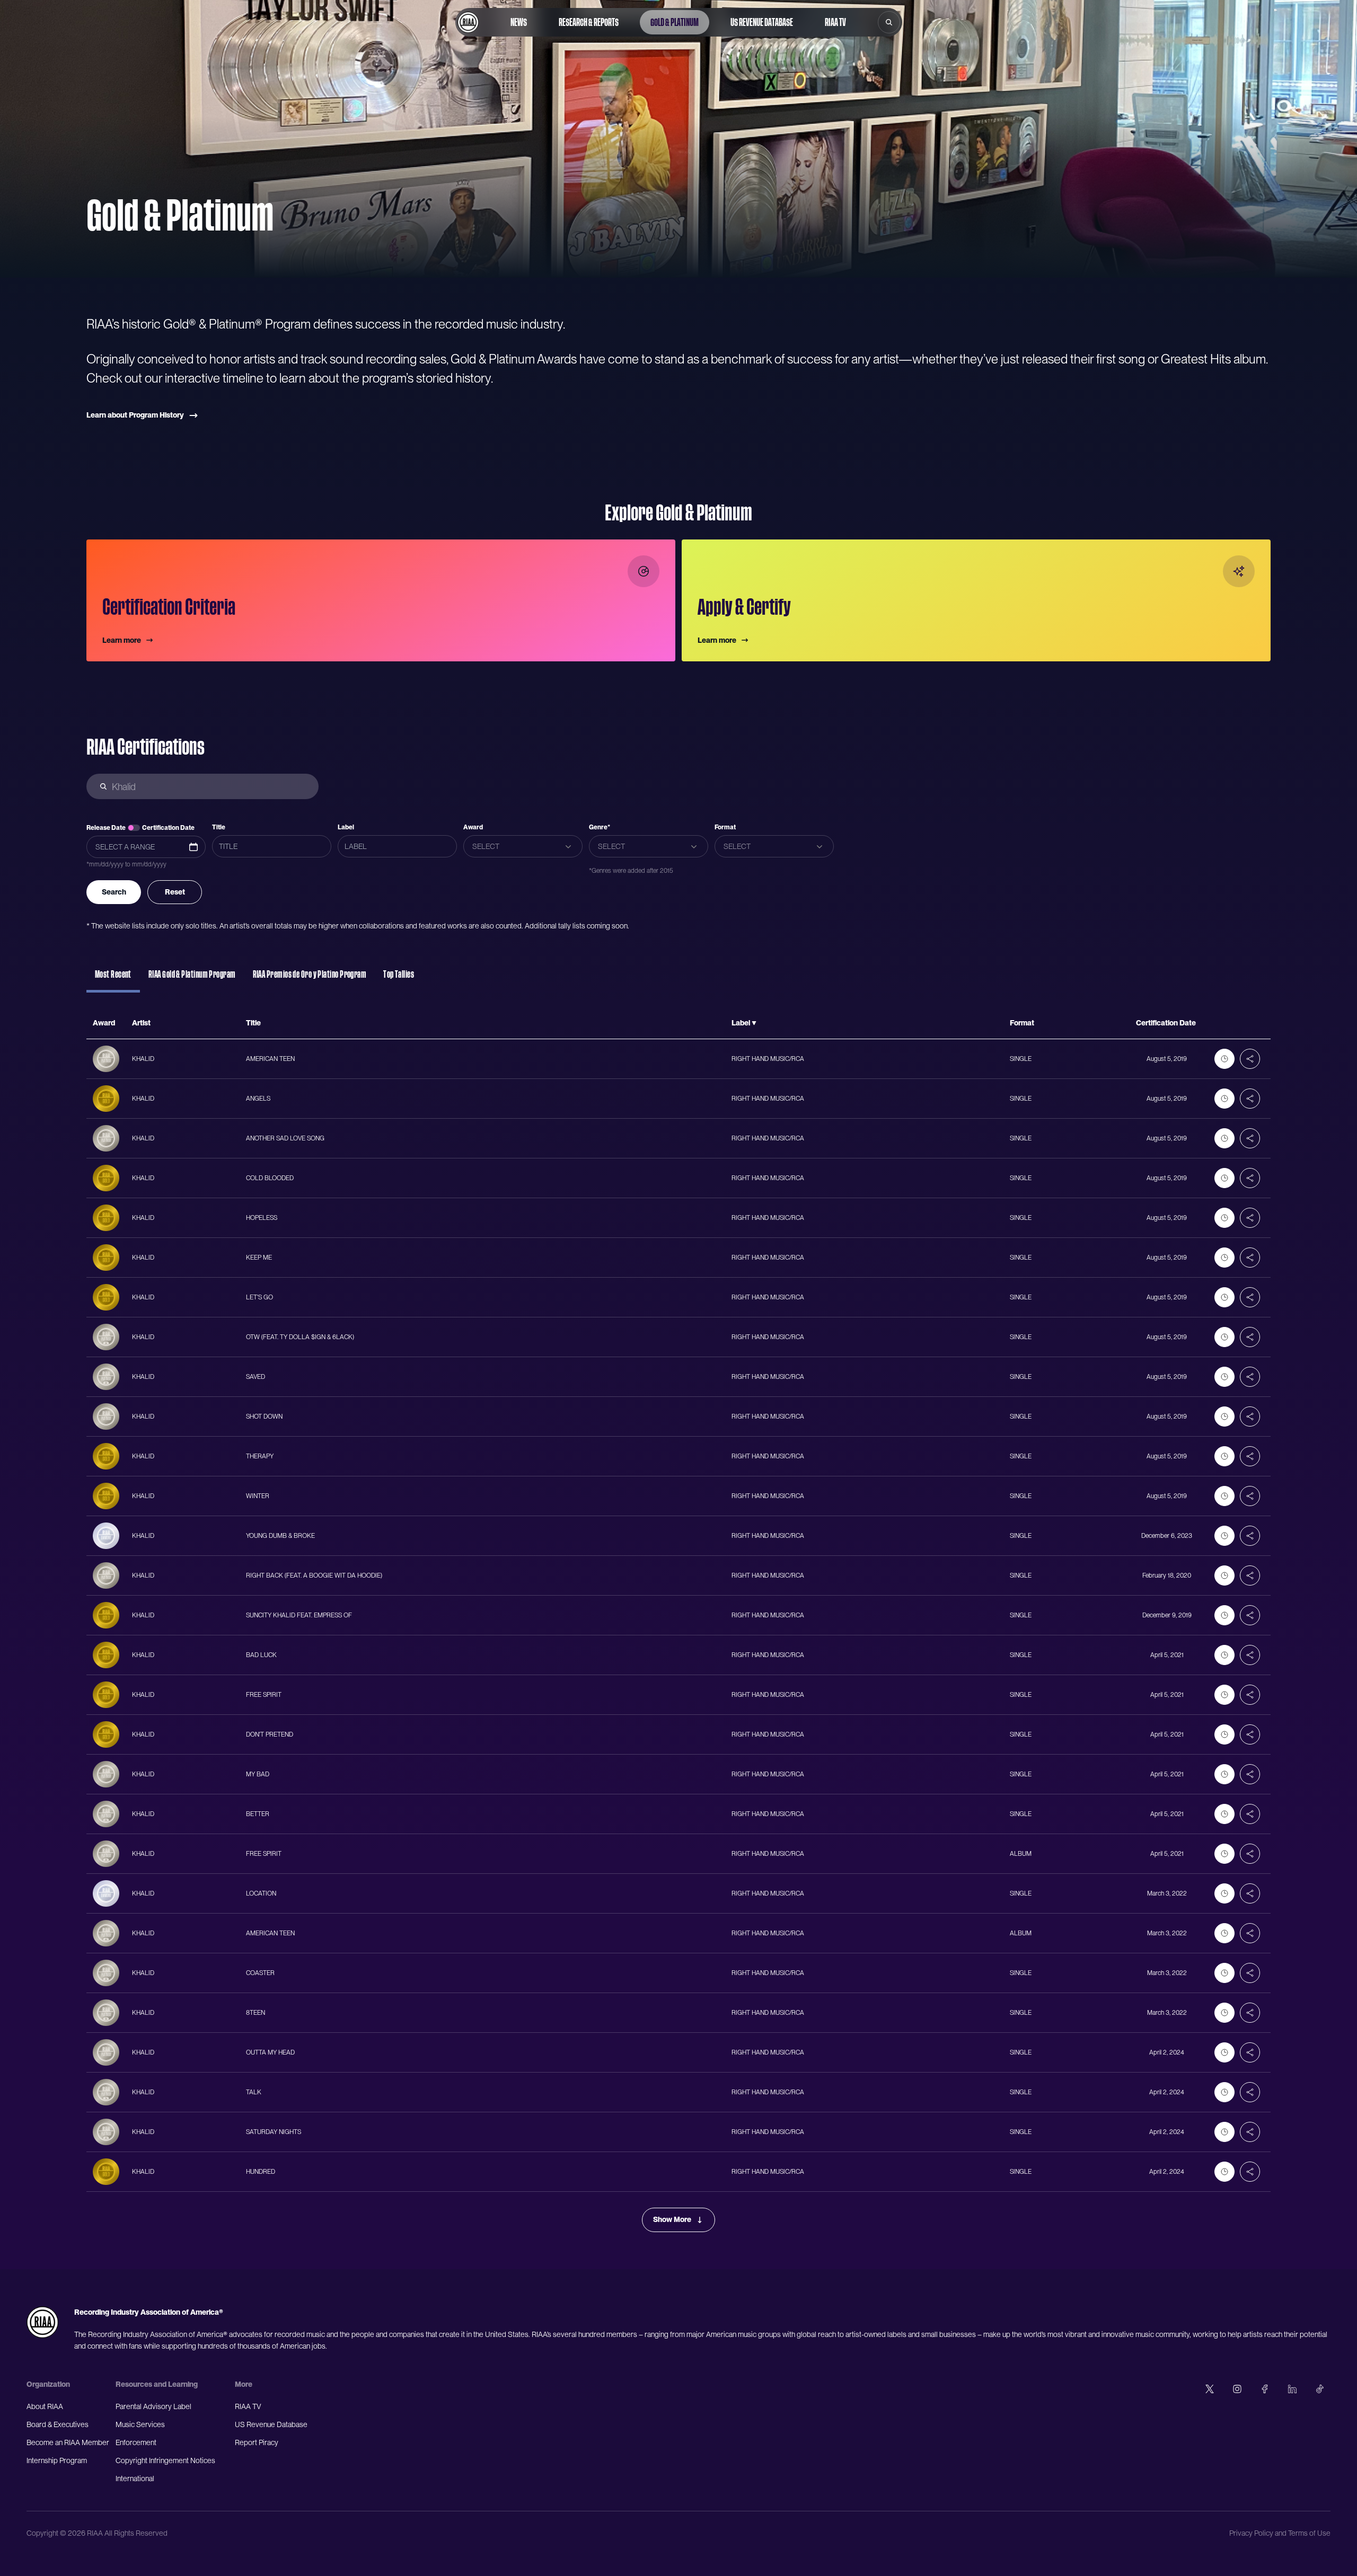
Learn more (122, 640)
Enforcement (136, 2442)
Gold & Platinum (675, 22)
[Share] (1250, 1059)
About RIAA (45, 2406)
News (519, 22)
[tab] (113, 979)
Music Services (140, 2424)
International (135, 2478)
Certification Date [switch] (168, 828)
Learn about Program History (135, 415)
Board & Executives (58, 2424)
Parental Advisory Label (153, 2406)
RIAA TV (835, 22)
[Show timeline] (1224, 1059)
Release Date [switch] (106, 828)
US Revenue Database (762, 22)
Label (346, 827)
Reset (175, 892)
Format (725, 827)
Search (114, 892)
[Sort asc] (754, 1023)
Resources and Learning (157, 2384)
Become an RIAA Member (68, 2442)
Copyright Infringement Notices (165, 2460)
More (244, 2384)
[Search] (889, 22)
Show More (672, 2219)
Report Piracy (257, 2442)
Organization (48, 2384)
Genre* (600, 827)
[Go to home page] (468, 22)
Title (219, 827)
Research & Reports (589, 22)
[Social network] (1210, 2389)
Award (473, 827)
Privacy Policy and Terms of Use (1280, 2533)
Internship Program (57, 2460)
